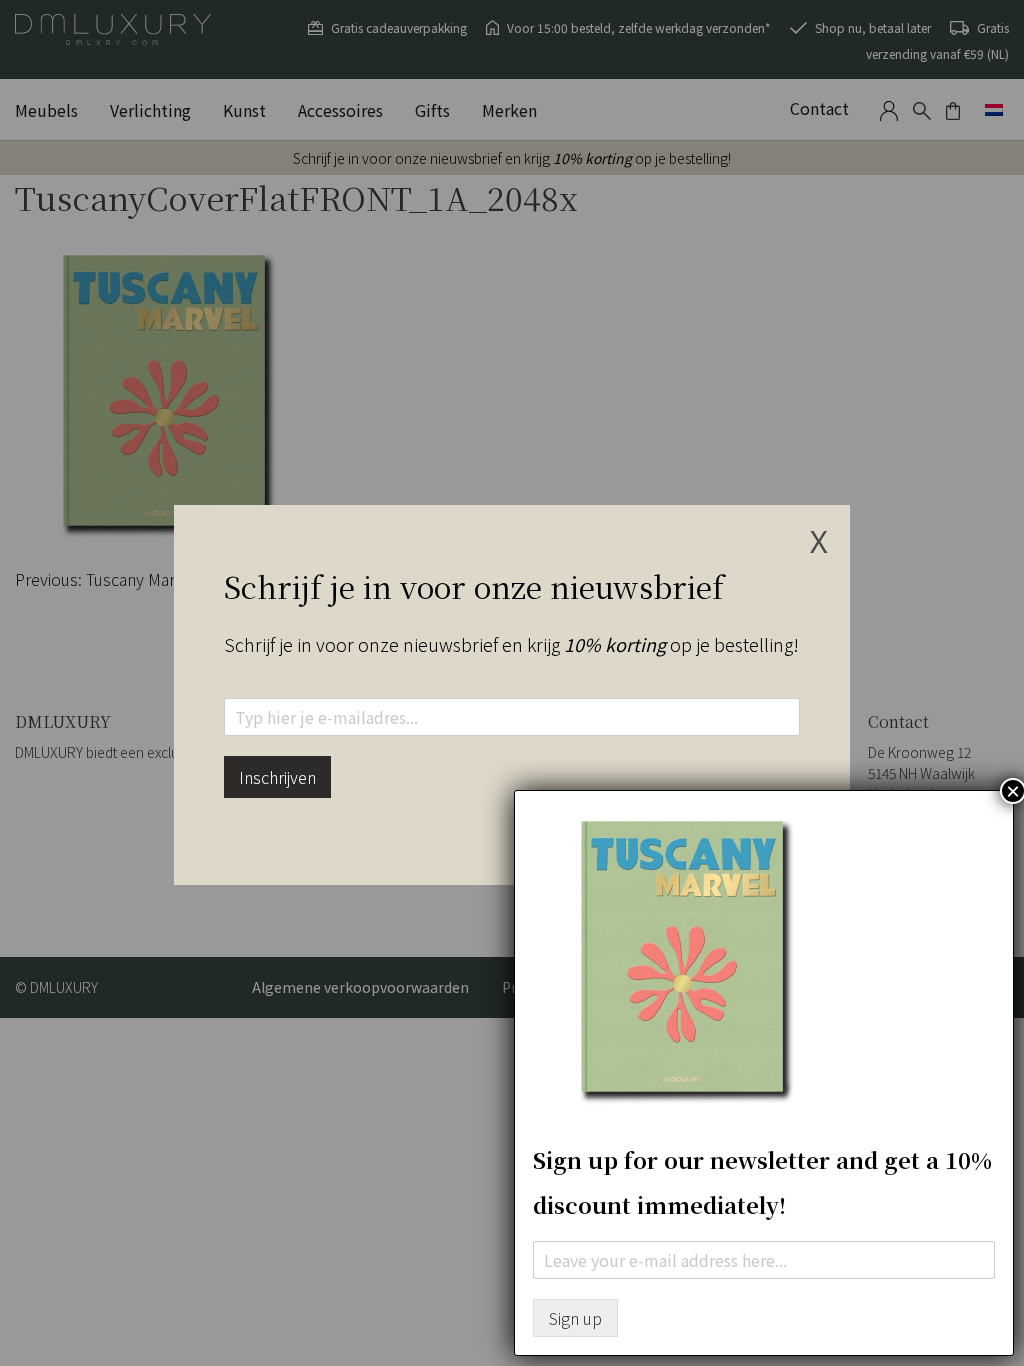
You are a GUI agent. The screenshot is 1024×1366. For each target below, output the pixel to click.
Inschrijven (277, 777)
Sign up (575, 1318)
